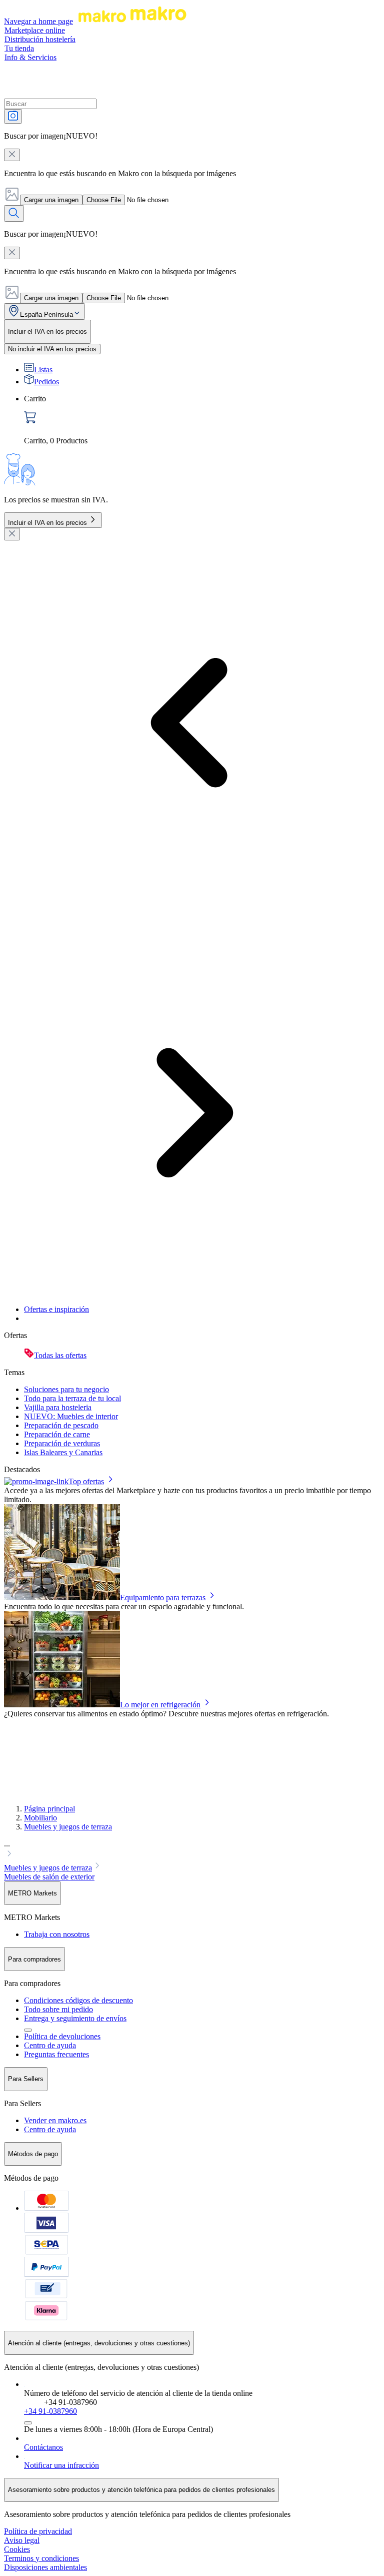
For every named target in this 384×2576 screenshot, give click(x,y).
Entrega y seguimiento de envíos (75, 2018)
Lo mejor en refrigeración (160, 1705)
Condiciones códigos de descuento (78, 2000)
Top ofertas (86, 1481)
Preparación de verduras (62, 1443)
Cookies (17, 2549)
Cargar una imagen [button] (51, 200)
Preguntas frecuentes (56, 2054)
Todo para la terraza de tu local (72, 1398)
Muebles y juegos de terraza (68, 1827)
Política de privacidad (38, 2531)
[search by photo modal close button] (12, 155)
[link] (202, 420)
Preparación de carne (57, 1434)
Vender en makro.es (55, 2120)
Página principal (49, 1809)
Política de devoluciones (62, 2036)
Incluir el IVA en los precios (47, 523)
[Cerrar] (12, 534)
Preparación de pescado (61, 1425)
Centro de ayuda (50, 2045)
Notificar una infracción (61, 2465)
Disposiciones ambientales (45, 2567)
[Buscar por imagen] (13, 116)
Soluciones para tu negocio (66, 1389)
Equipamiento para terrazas (163, 1597)
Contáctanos (43, 2447)
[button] (192, 1850)
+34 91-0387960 (50, 2411)
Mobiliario (40, 1818)
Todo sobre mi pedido (58, 2009)
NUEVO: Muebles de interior (71, 1416)
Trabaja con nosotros (57, 1934)
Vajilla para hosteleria (58, 1407)
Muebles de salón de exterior (49, 1877)
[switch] (52, 349)
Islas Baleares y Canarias (63, 1452)
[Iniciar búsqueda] (14, 213)
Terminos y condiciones (41, 2558)
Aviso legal (22, 2540)
